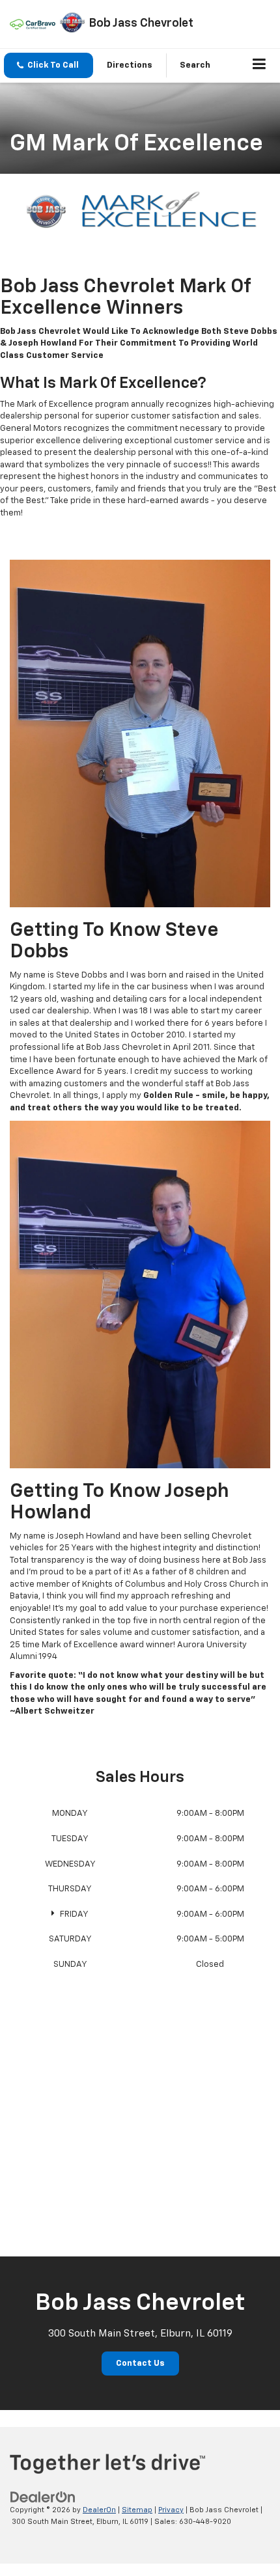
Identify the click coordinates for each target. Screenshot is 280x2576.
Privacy (171, 2510)
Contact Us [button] (140, 2364)
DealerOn (99, 2510)
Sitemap (137, 2510)
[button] (49, 65)
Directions (130, 65)
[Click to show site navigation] (259, 66)
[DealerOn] (43, 2497)
